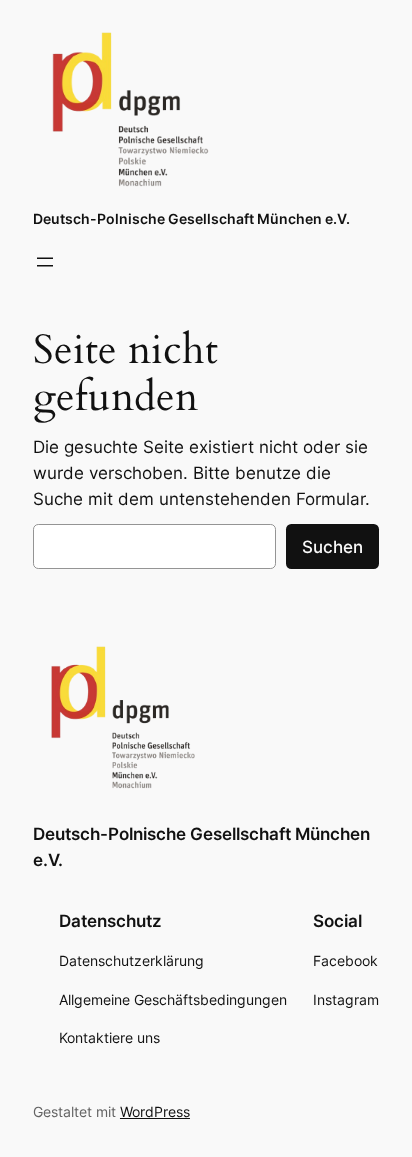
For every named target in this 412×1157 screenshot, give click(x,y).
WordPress (155, 1111)
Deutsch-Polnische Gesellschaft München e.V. (191, 218)
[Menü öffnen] (45, 262)
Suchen (332, 547)
